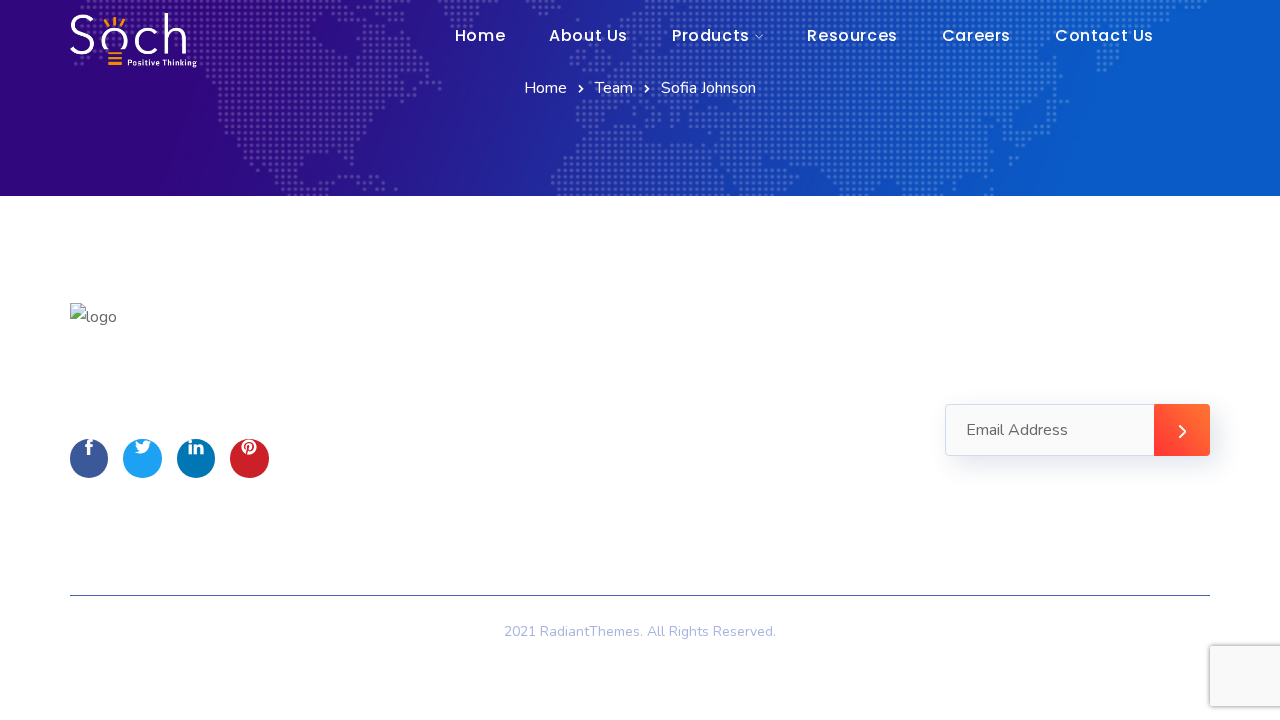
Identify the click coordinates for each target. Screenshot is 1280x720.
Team (614, 88)
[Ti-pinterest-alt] (249, 458)
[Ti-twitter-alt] (142, 458)
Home (545, 88)
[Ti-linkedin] (196, 458)
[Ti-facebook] (89, 458)
